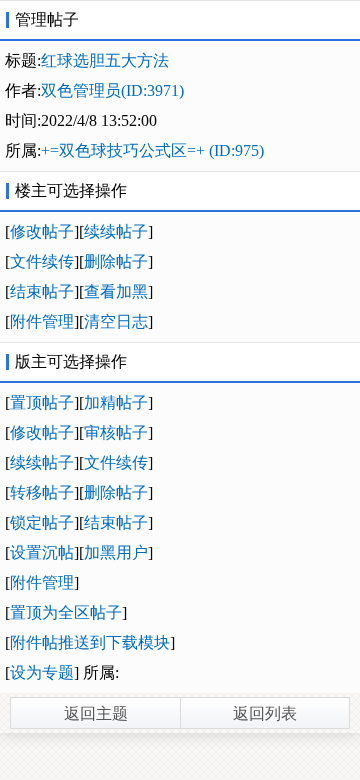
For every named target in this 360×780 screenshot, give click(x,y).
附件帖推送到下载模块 (90, 642)
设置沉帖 (42, 552)
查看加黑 (116, 291)
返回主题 (96, 713)
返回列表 (265, 713)
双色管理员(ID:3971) (112, 90)
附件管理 (42, 321)
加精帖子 (116, 402)
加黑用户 (116, 552)
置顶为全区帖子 (66, 612)
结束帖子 (42, 291)
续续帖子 (116, 231)
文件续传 (42, 261)
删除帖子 (116, 261)
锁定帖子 (42, 522)
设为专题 (42, 672)
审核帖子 (116, 432)
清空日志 (116, 321)
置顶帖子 (42, 402)
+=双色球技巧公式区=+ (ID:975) (152, 150)
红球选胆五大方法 (105, 60)
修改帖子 (42, 231)
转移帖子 (42, 492)
